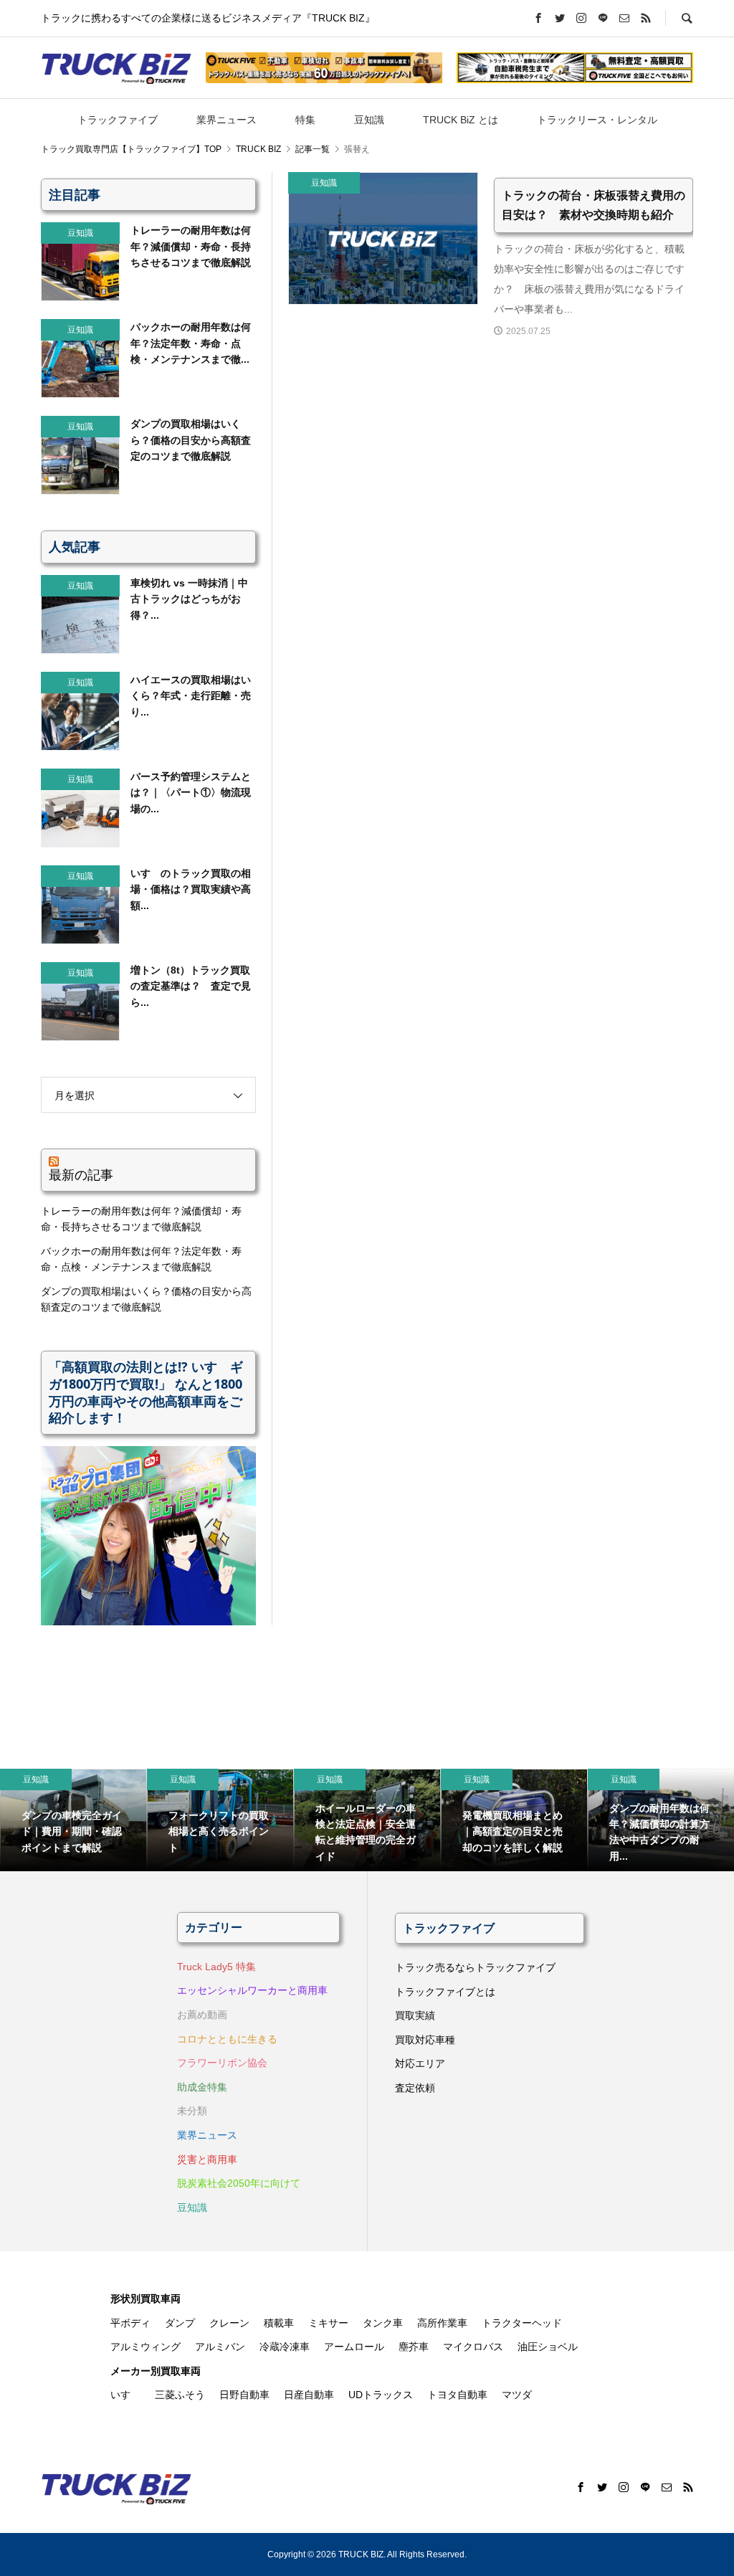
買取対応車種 (425, 2040)
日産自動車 (309, 2395)
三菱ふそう (180, 2395)
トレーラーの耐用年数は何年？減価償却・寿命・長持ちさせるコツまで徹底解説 (141, 1219)
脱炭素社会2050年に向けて (239, 2183)
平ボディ (130, 2323)
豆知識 (369, 120)
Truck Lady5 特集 (216, 1967)
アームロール (354, 2347)
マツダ (517, 2395)
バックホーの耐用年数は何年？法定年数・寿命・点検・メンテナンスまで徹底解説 (141, 1259)
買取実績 (415, 2015)
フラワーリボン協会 (222, 2063)
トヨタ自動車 (457, 2395)
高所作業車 (442, 2323)
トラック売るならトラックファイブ (475, 1967)
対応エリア (420, 2063)
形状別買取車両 (146, 2299)
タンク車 (383, 2323)
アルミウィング (146, 2347)
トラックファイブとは (445, 1992)
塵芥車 (414, 2347)
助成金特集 (202, 2087)
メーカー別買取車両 (156, 2371)
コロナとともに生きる (227, 2039)
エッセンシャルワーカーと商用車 (252, 1990)
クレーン (229, 2323)
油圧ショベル (548, 2347)
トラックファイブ (118, 120)
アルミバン (220, 2347)
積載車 (279, 2323)
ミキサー (328, 2323)
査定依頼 (415, 2088)
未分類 (192, 2111)
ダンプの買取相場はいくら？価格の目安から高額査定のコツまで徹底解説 (146, 1299)
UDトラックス (381, 2395)
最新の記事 (81, 1174)
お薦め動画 (202, 2015)
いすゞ (125, 2395)
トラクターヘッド (522, 2323)
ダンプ (180, 2323)
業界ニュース (227, 120)
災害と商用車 (207, 2159)
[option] (73, 1820)
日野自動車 (244, 2395)
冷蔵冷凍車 (285, 2347)
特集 (305, 120)
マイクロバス (473, 2347)
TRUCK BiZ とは (461, 120)
